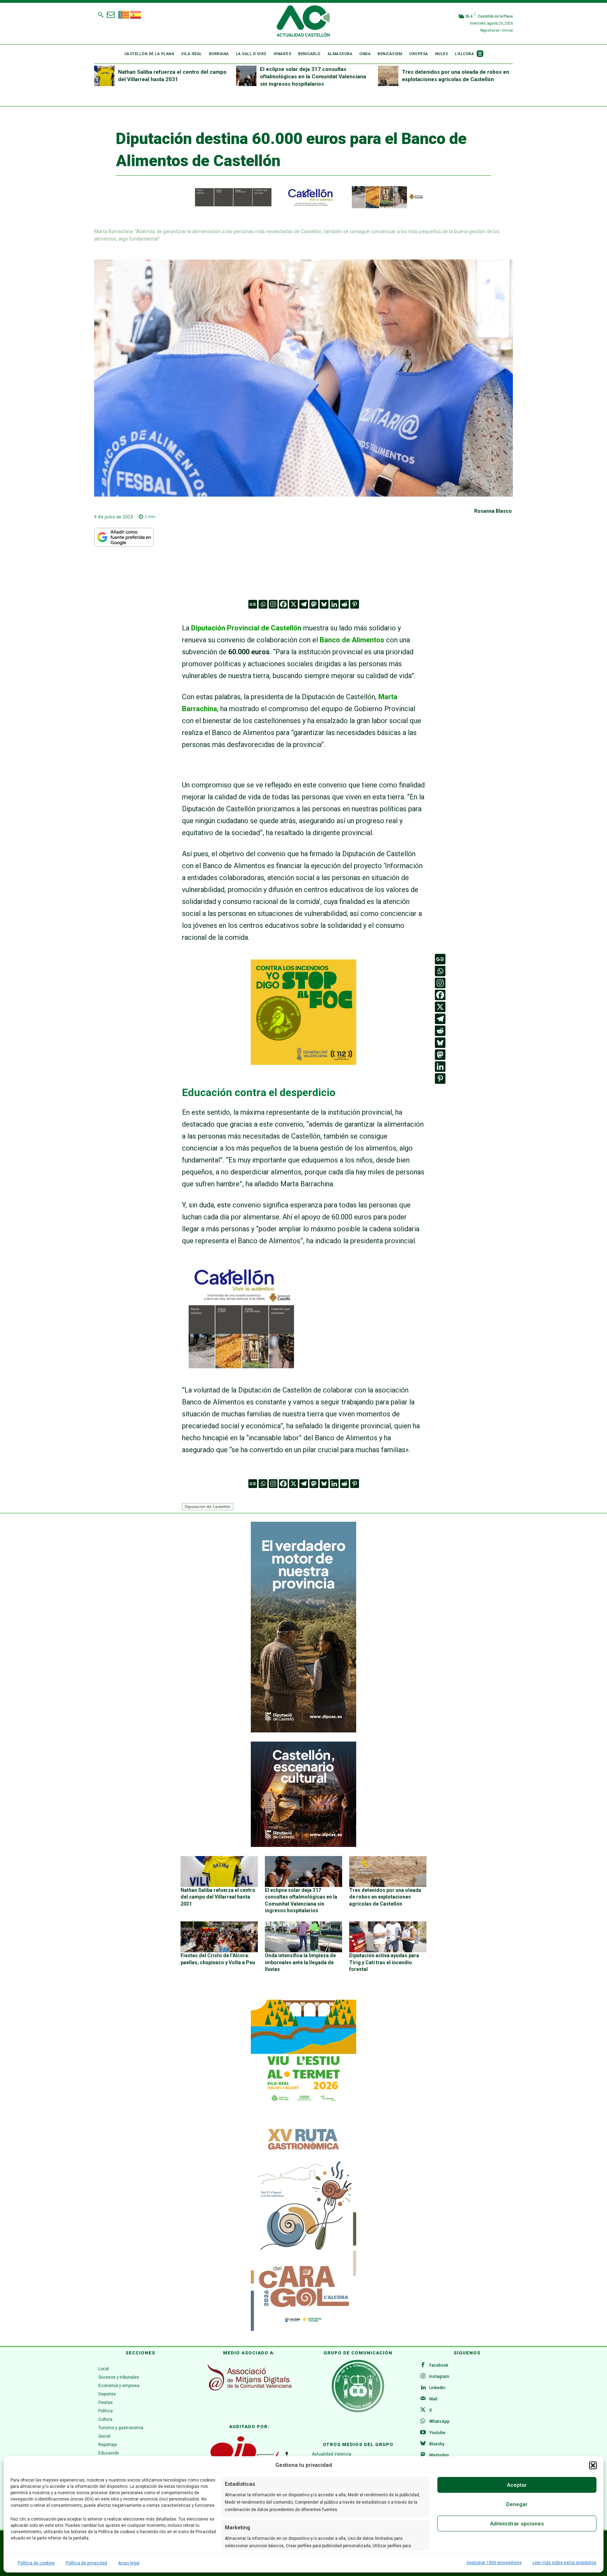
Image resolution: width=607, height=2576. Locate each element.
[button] (593, 2465)
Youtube (437, 2433)
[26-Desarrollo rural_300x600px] (303, 1731)
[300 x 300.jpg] (241, 1366)
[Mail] (423, 2399)
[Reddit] (344, 604)
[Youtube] (423, 2433)
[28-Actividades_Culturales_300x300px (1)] (303, 1845)
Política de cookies (36, 2563)
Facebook (439, 2365)
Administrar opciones (517, 2524)
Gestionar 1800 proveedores (494, 2563)
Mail (433, 2399)
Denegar (517, 2504)
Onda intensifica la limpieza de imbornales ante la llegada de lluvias (300, 1962)
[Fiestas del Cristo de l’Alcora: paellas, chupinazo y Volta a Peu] (219, 1937)
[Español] (136, 14)
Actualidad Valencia (332, 2454)
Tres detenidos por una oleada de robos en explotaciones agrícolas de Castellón (385, 1897)
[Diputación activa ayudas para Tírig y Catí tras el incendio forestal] (388, 1937)
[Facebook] (283, 604)
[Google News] (253, 604)
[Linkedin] (334, 604)
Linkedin (437, 2388)
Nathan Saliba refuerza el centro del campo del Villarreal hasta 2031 (218, 1897)
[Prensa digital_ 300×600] (303, 2226)
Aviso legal (129, 2563)
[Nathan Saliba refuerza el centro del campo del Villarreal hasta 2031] (104, 76)
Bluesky (437, 2444)
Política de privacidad (86, 2563)
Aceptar (517, 2485)
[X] (293, 604)
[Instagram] (273, 604)
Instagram (439, 2377)
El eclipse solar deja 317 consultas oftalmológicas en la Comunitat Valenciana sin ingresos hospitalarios (313, 77)
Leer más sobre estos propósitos (564, 2563)
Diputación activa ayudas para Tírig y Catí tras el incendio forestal (384, 1962)
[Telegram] (304, 604)
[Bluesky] (324, 604)
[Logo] (303, 22)
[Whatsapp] (263, 604)
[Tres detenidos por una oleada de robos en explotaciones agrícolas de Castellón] (388, 76)
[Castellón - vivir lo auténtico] (303, 207)
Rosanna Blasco (493, 511)
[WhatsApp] (423, 2421)
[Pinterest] (355, 604)
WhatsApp (439, 2421)
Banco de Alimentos (351, 640)
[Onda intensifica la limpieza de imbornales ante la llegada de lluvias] (303, 1937)
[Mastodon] (314, 604)
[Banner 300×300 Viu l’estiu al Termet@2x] (303, 2052)
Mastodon (439, 2455)
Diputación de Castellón (208, 1506)
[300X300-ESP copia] (303, 1062)
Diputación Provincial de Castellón (246, 628)
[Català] (124, 14)
